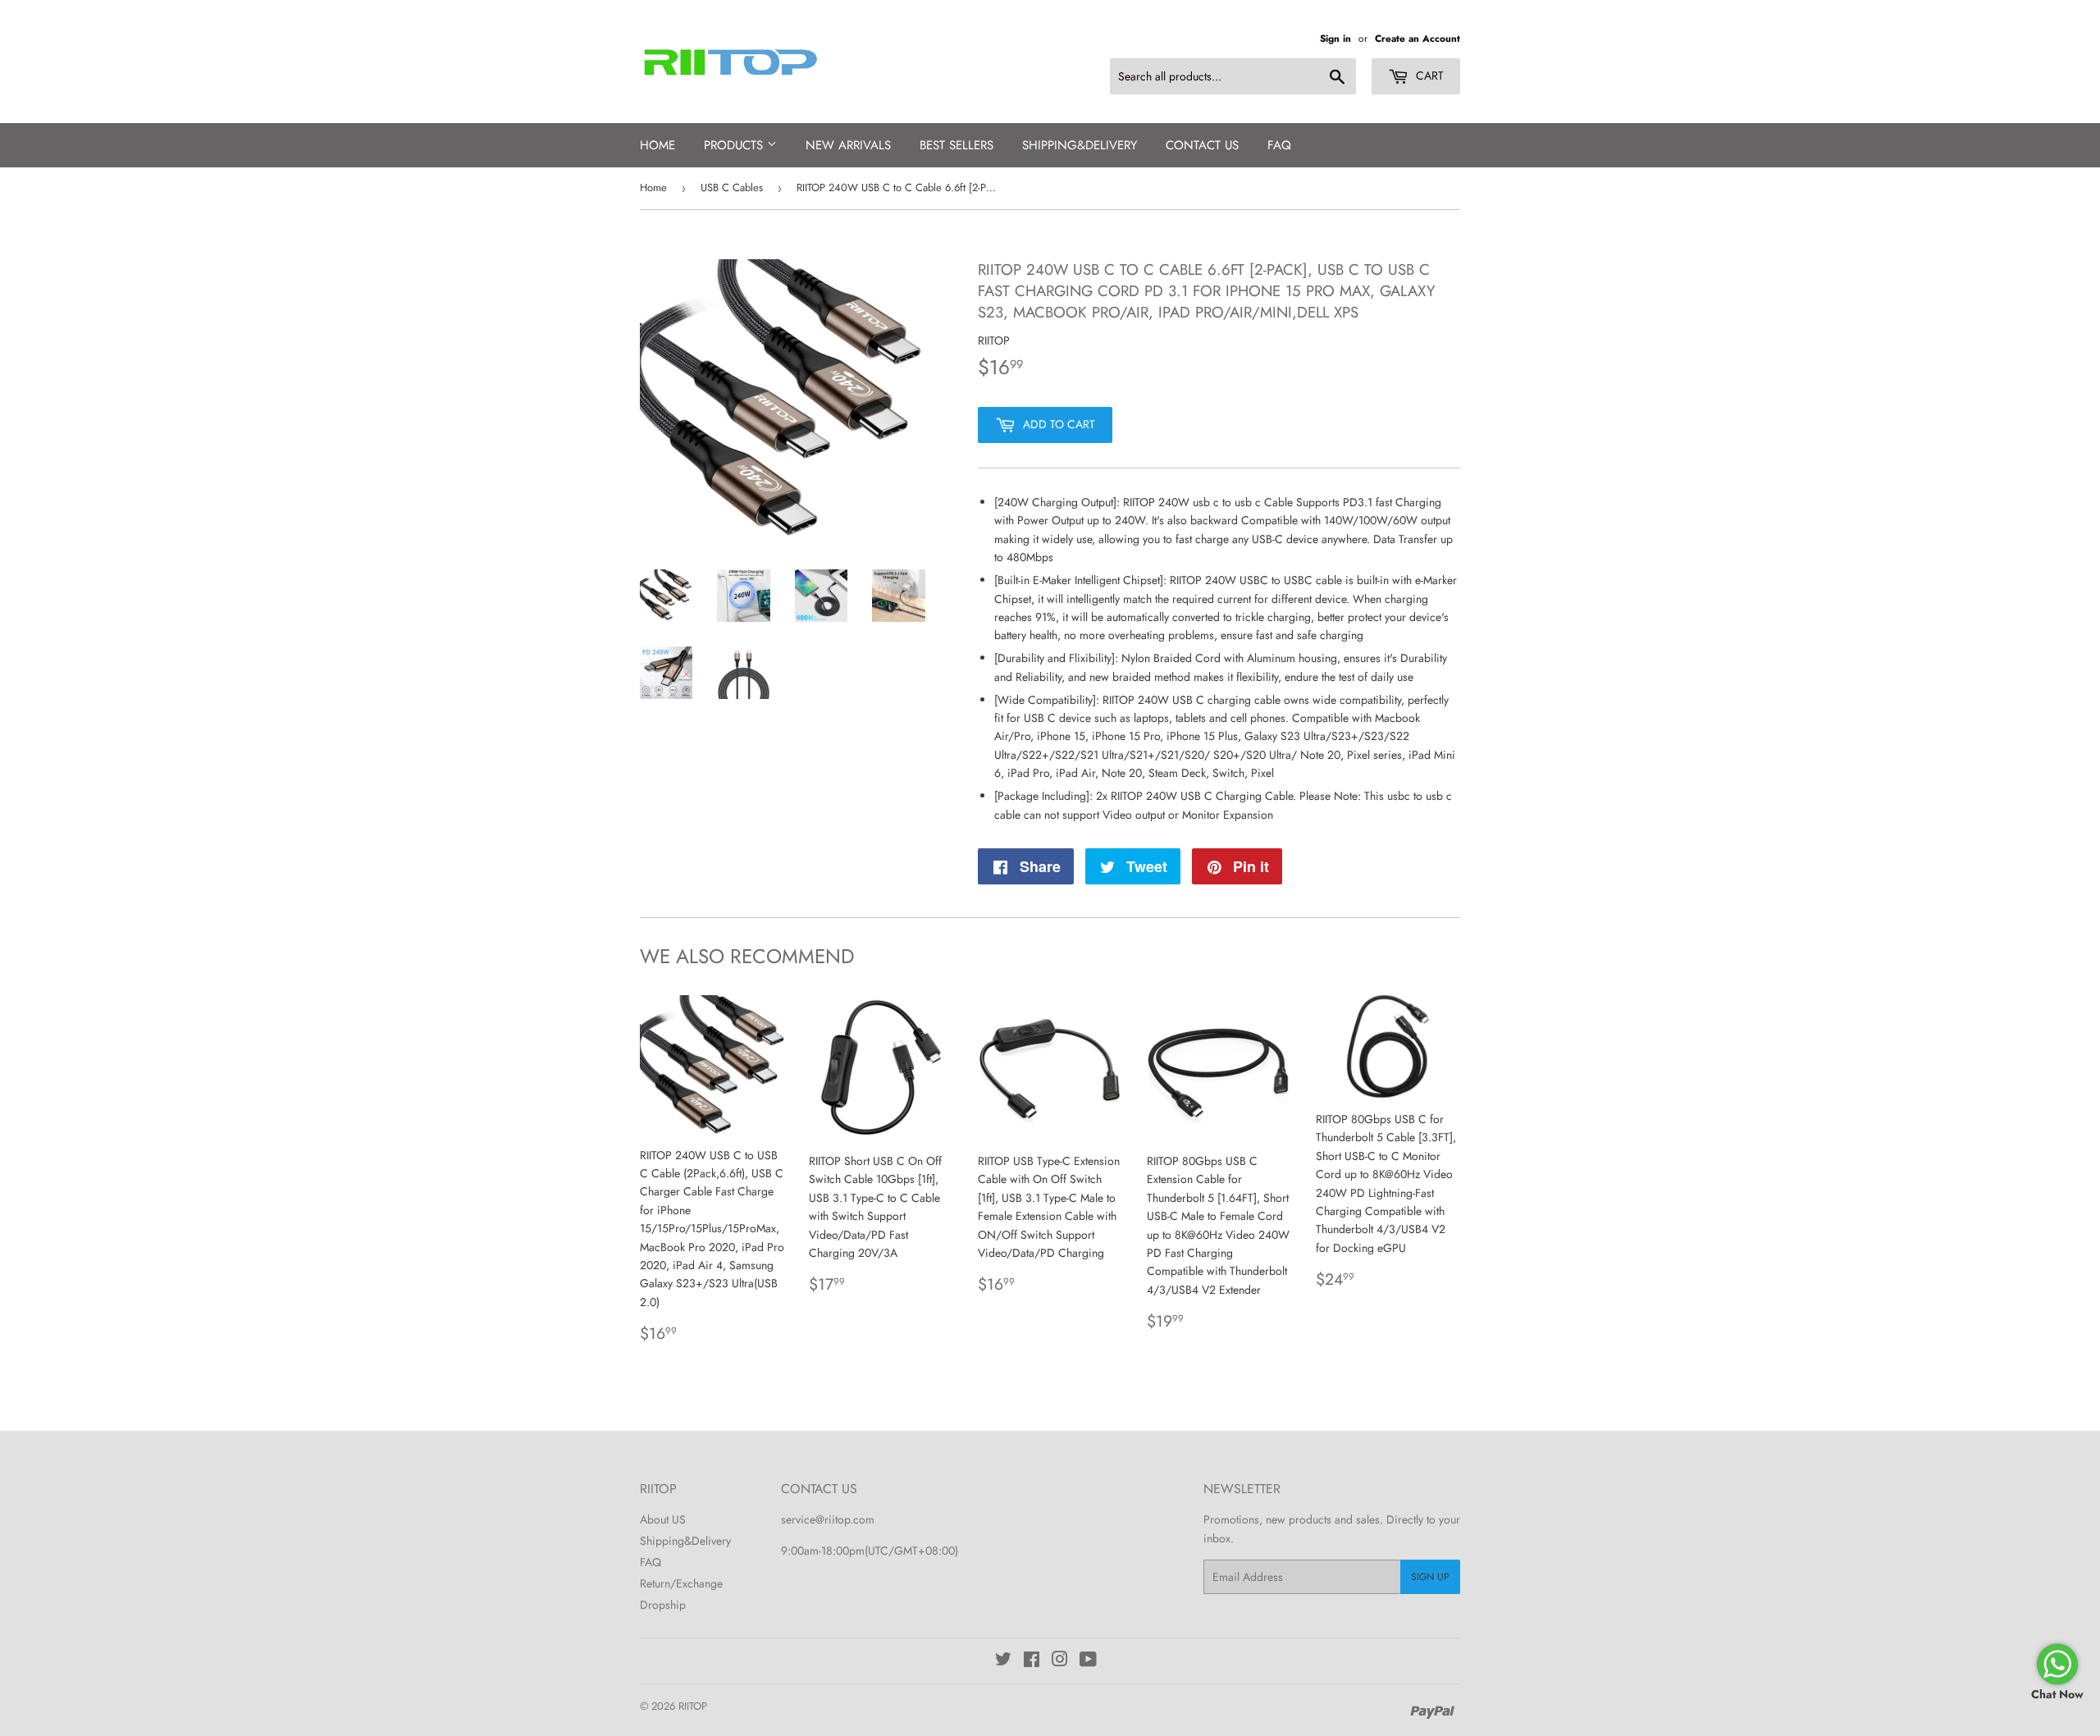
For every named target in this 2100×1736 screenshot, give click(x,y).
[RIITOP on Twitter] (1003, 1661)
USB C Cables (732, 187)
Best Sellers (956, 145)
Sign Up (1430, 1577)
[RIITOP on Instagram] (1060, 1661)
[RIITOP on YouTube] (1088, 1661)
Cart (1428, 75)
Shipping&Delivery (685, 1541)
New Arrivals (848, 145)
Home (657, 145)
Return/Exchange (681, 1583)
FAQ (1279, 145)
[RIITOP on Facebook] (1032, 1661)
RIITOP (693, 1706)
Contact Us (1202, 145)
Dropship (663, 1605)
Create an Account (1417, 38)
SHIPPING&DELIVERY (1080, 145)
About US (663, 1519)
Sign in (1335, 38)
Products (735, 145)
